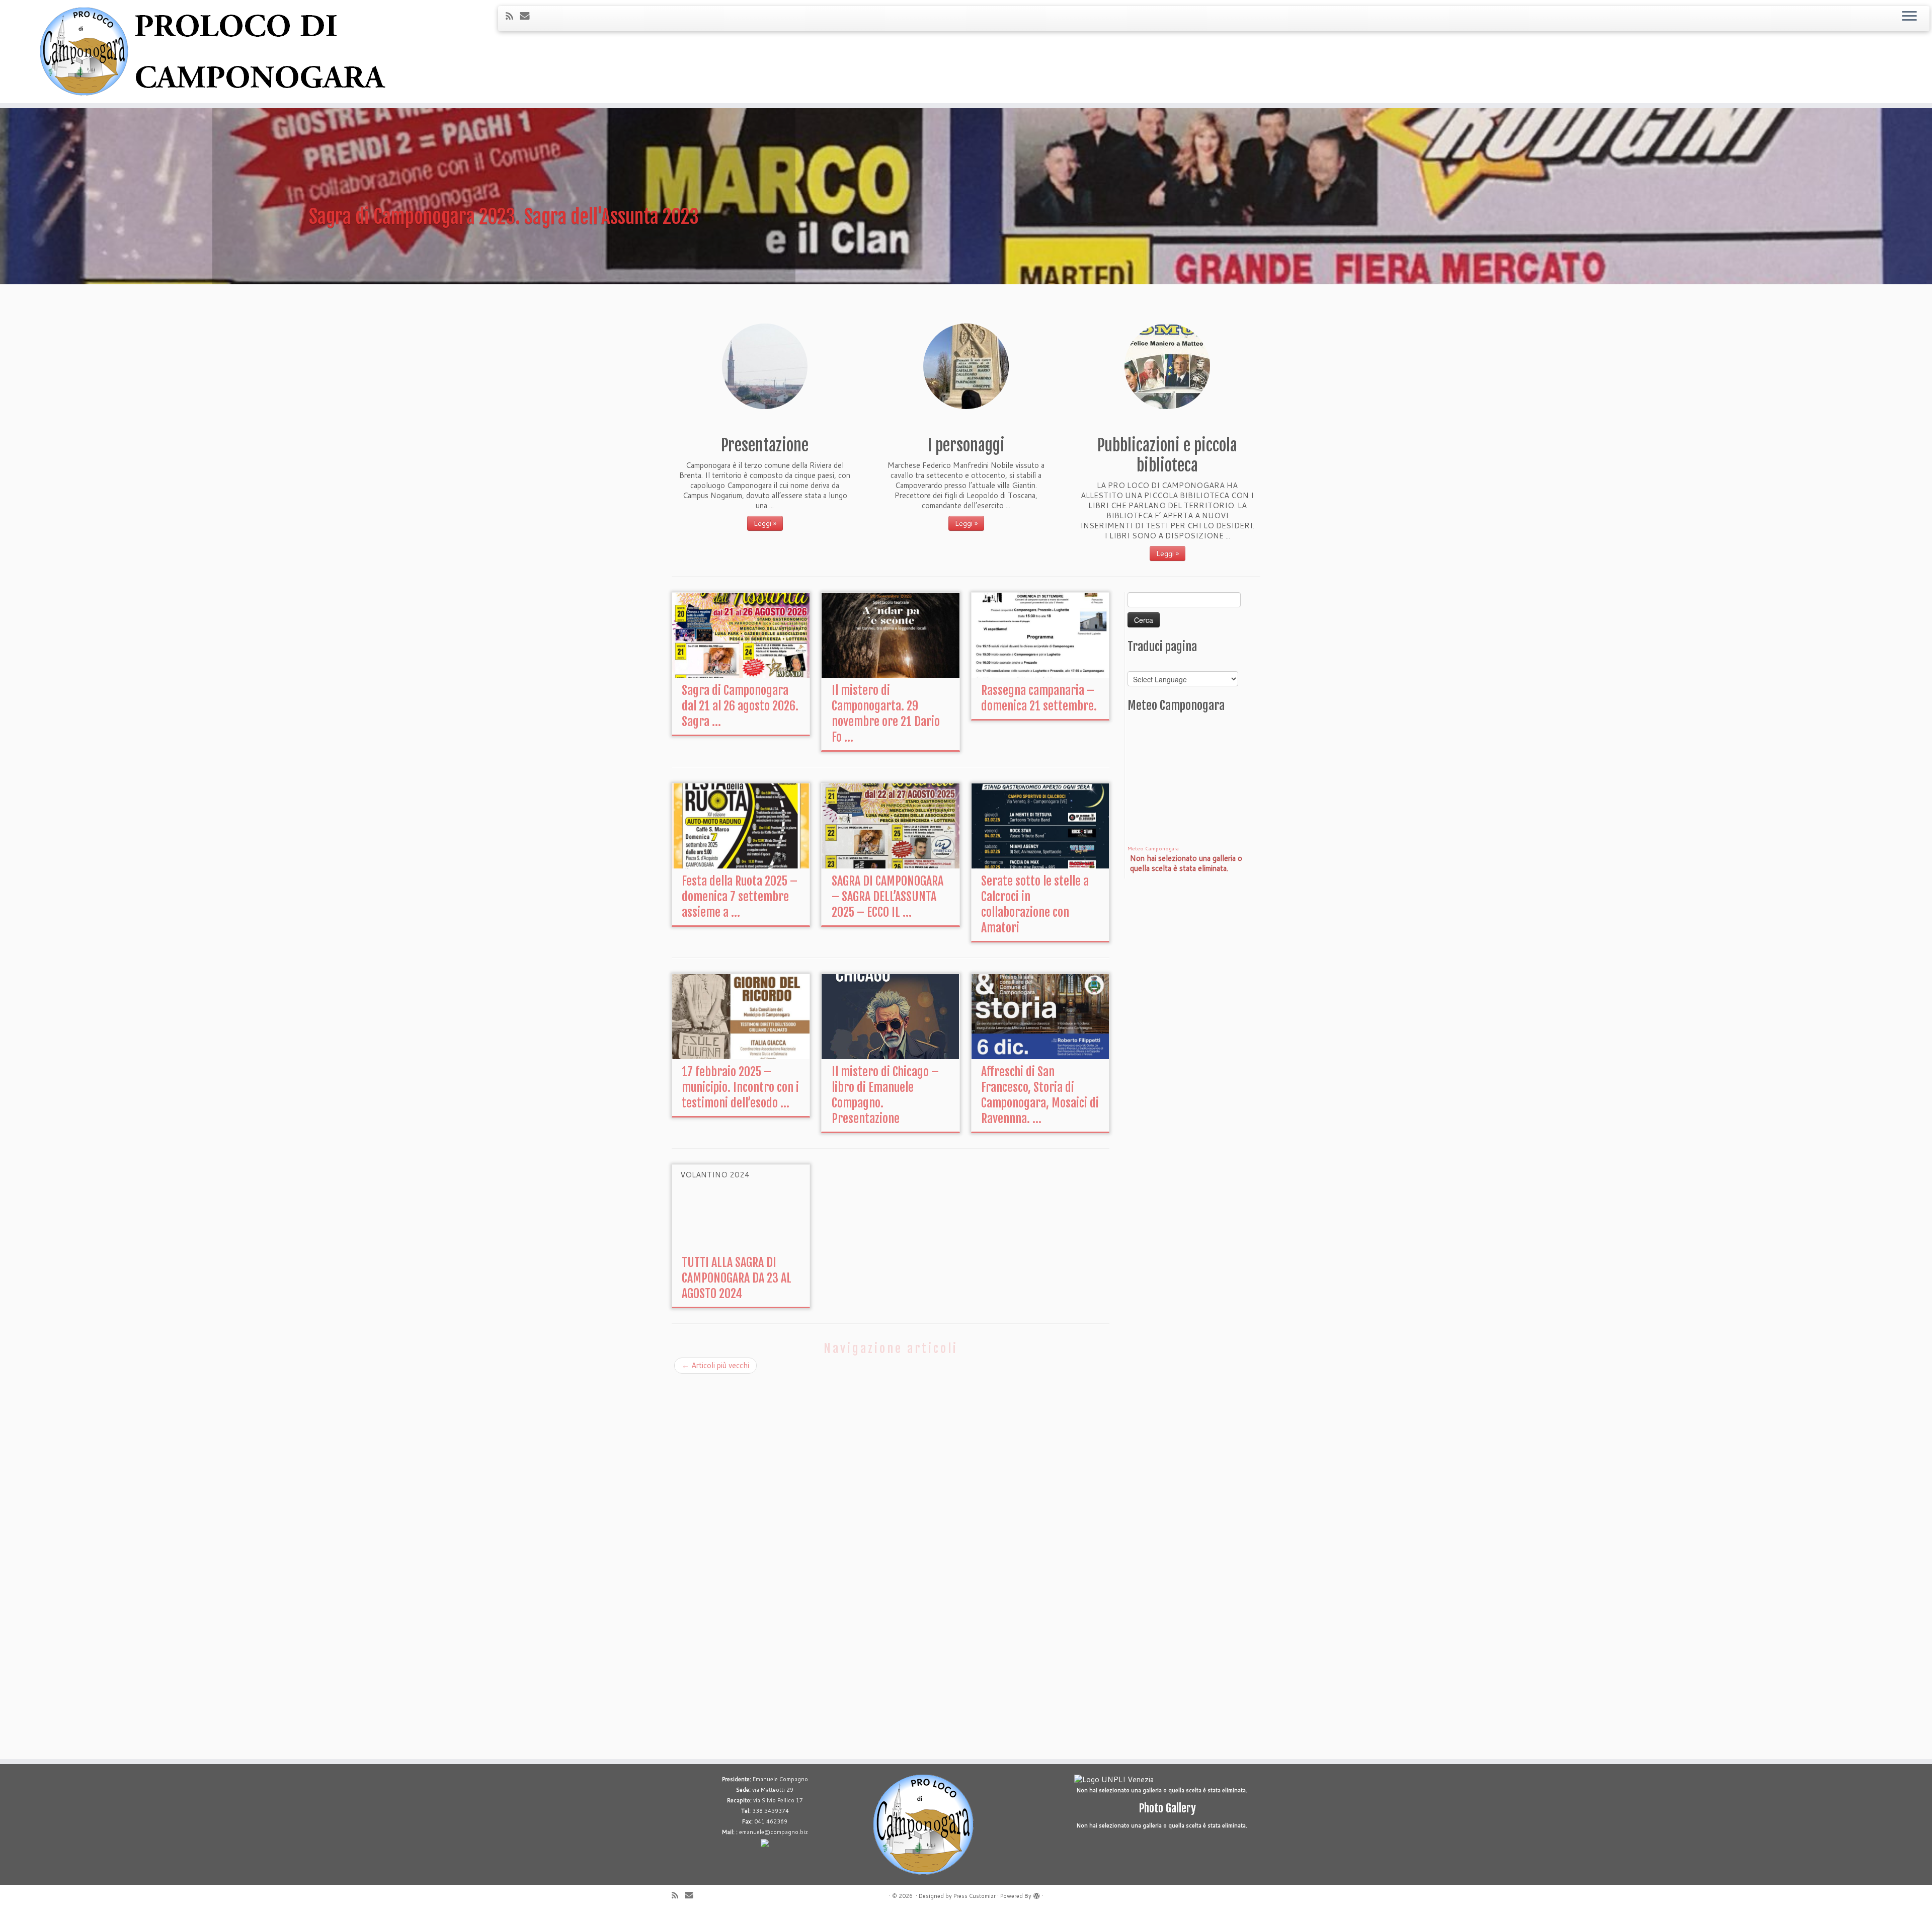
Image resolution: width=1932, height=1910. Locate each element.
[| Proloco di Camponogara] (223, 52)
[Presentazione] (765, 366)
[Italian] (1156, 665)
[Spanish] (1180, 665)
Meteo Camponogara (1153, 848)
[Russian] (1172, 665)
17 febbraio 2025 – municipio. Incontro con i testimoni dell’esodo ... (740, 1087)
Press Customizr (975, 1896)
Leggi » (765, 523)
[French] (1140, 665)
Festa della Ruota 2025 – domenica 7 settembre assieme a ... (740, 897)
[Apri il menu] (1909, 17)
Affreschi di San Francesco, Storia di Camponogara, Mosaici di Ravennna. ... (1040, 1095)
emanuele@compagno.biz (774, 1832)
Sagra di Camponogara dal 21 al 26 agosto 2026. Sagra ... (740, 706)
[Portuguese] (1164, 665)
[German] (1148, 665)
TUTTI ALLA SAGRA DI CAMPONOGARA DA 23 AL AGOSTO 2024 (737, 1278)
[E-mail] (528, 15)
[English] (1132, 665)
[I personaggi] (966, 366)
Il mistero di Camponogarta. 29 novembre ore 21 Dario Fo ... (886, 714)
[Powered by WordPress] (1036, 1894)
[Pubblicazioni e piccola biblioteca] (1167, 366)
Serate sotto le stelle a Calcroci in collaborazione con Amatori (1035, 904)
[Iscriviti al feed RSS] (513, 16)
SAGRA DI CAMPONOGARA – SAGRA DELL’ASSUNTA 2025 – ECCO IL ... (888, 897)
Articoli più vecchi (715, 1365)
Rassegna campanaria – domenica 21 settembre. (1039, 698)
